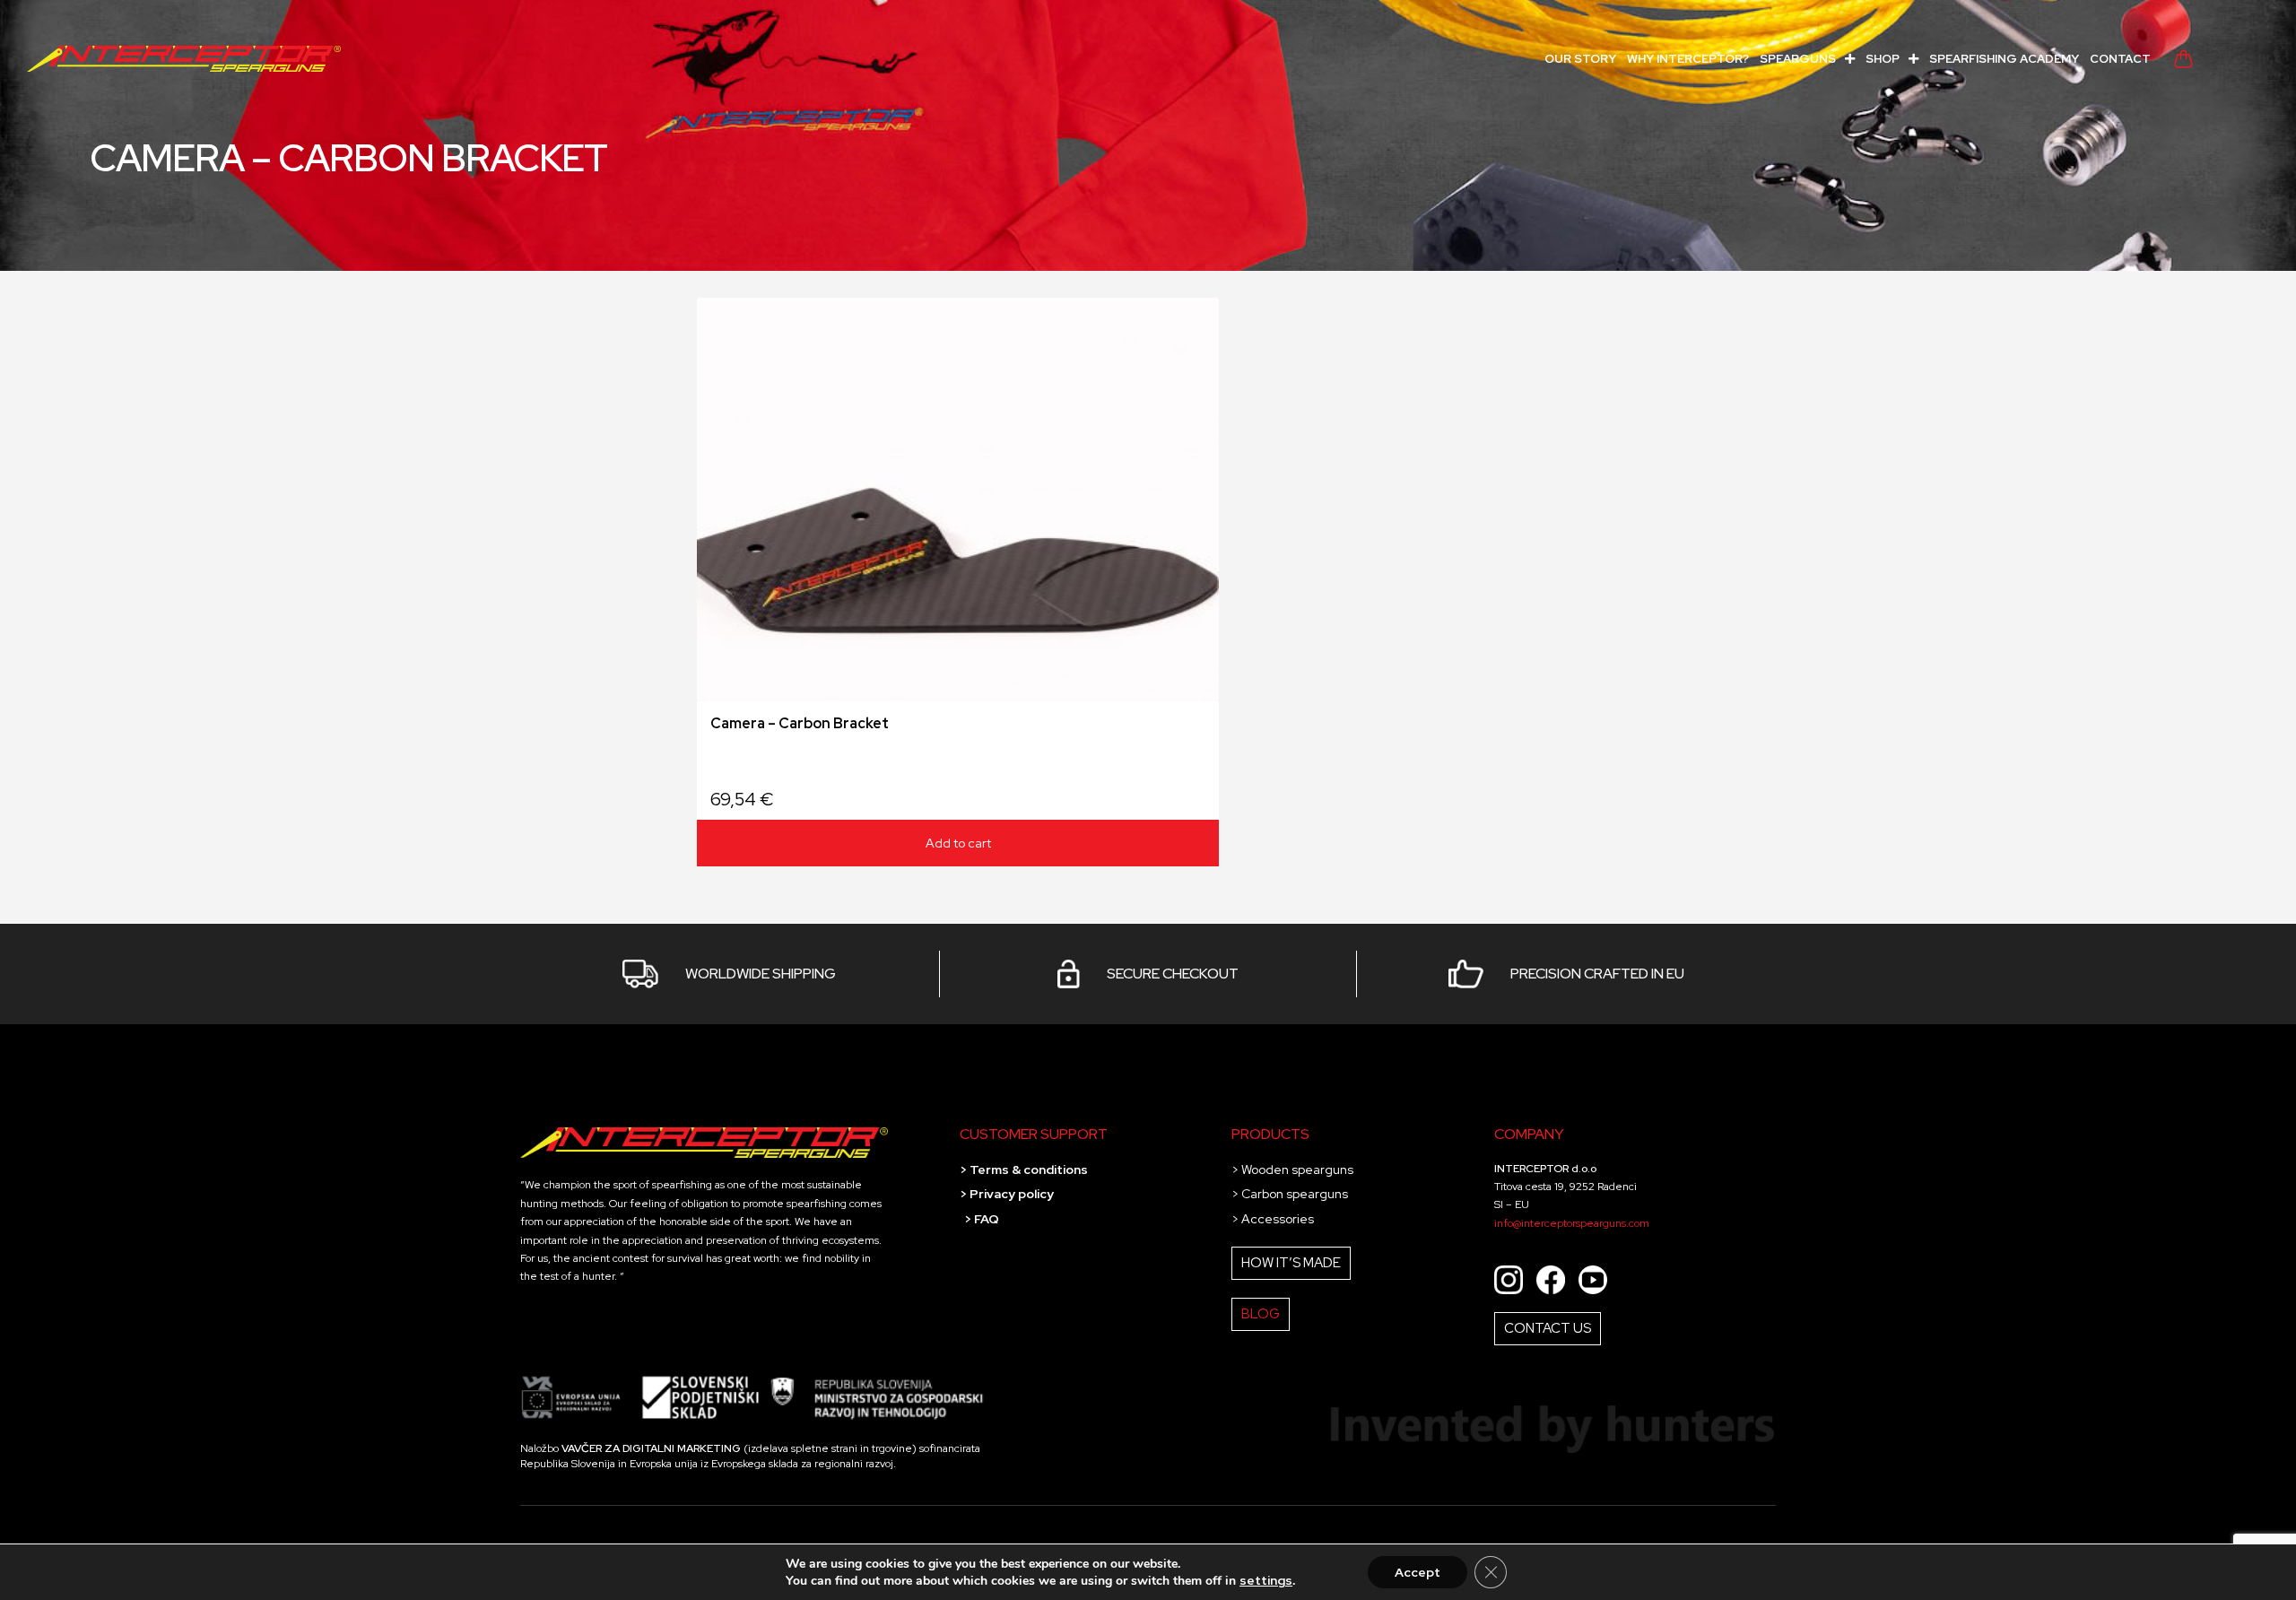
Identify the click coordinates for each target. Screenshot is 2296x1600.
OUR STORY (1580, 59)
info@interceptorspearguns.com (1572, 1223)
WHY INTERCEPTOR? (1688, 59)
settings (1266, 1580)
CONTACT (2120, 59)
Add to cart (958, 843)
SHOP (1883, 59)
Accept (1418, 1572)
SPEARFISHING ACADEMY (2004, 59)
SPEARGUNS (1798, 59)
